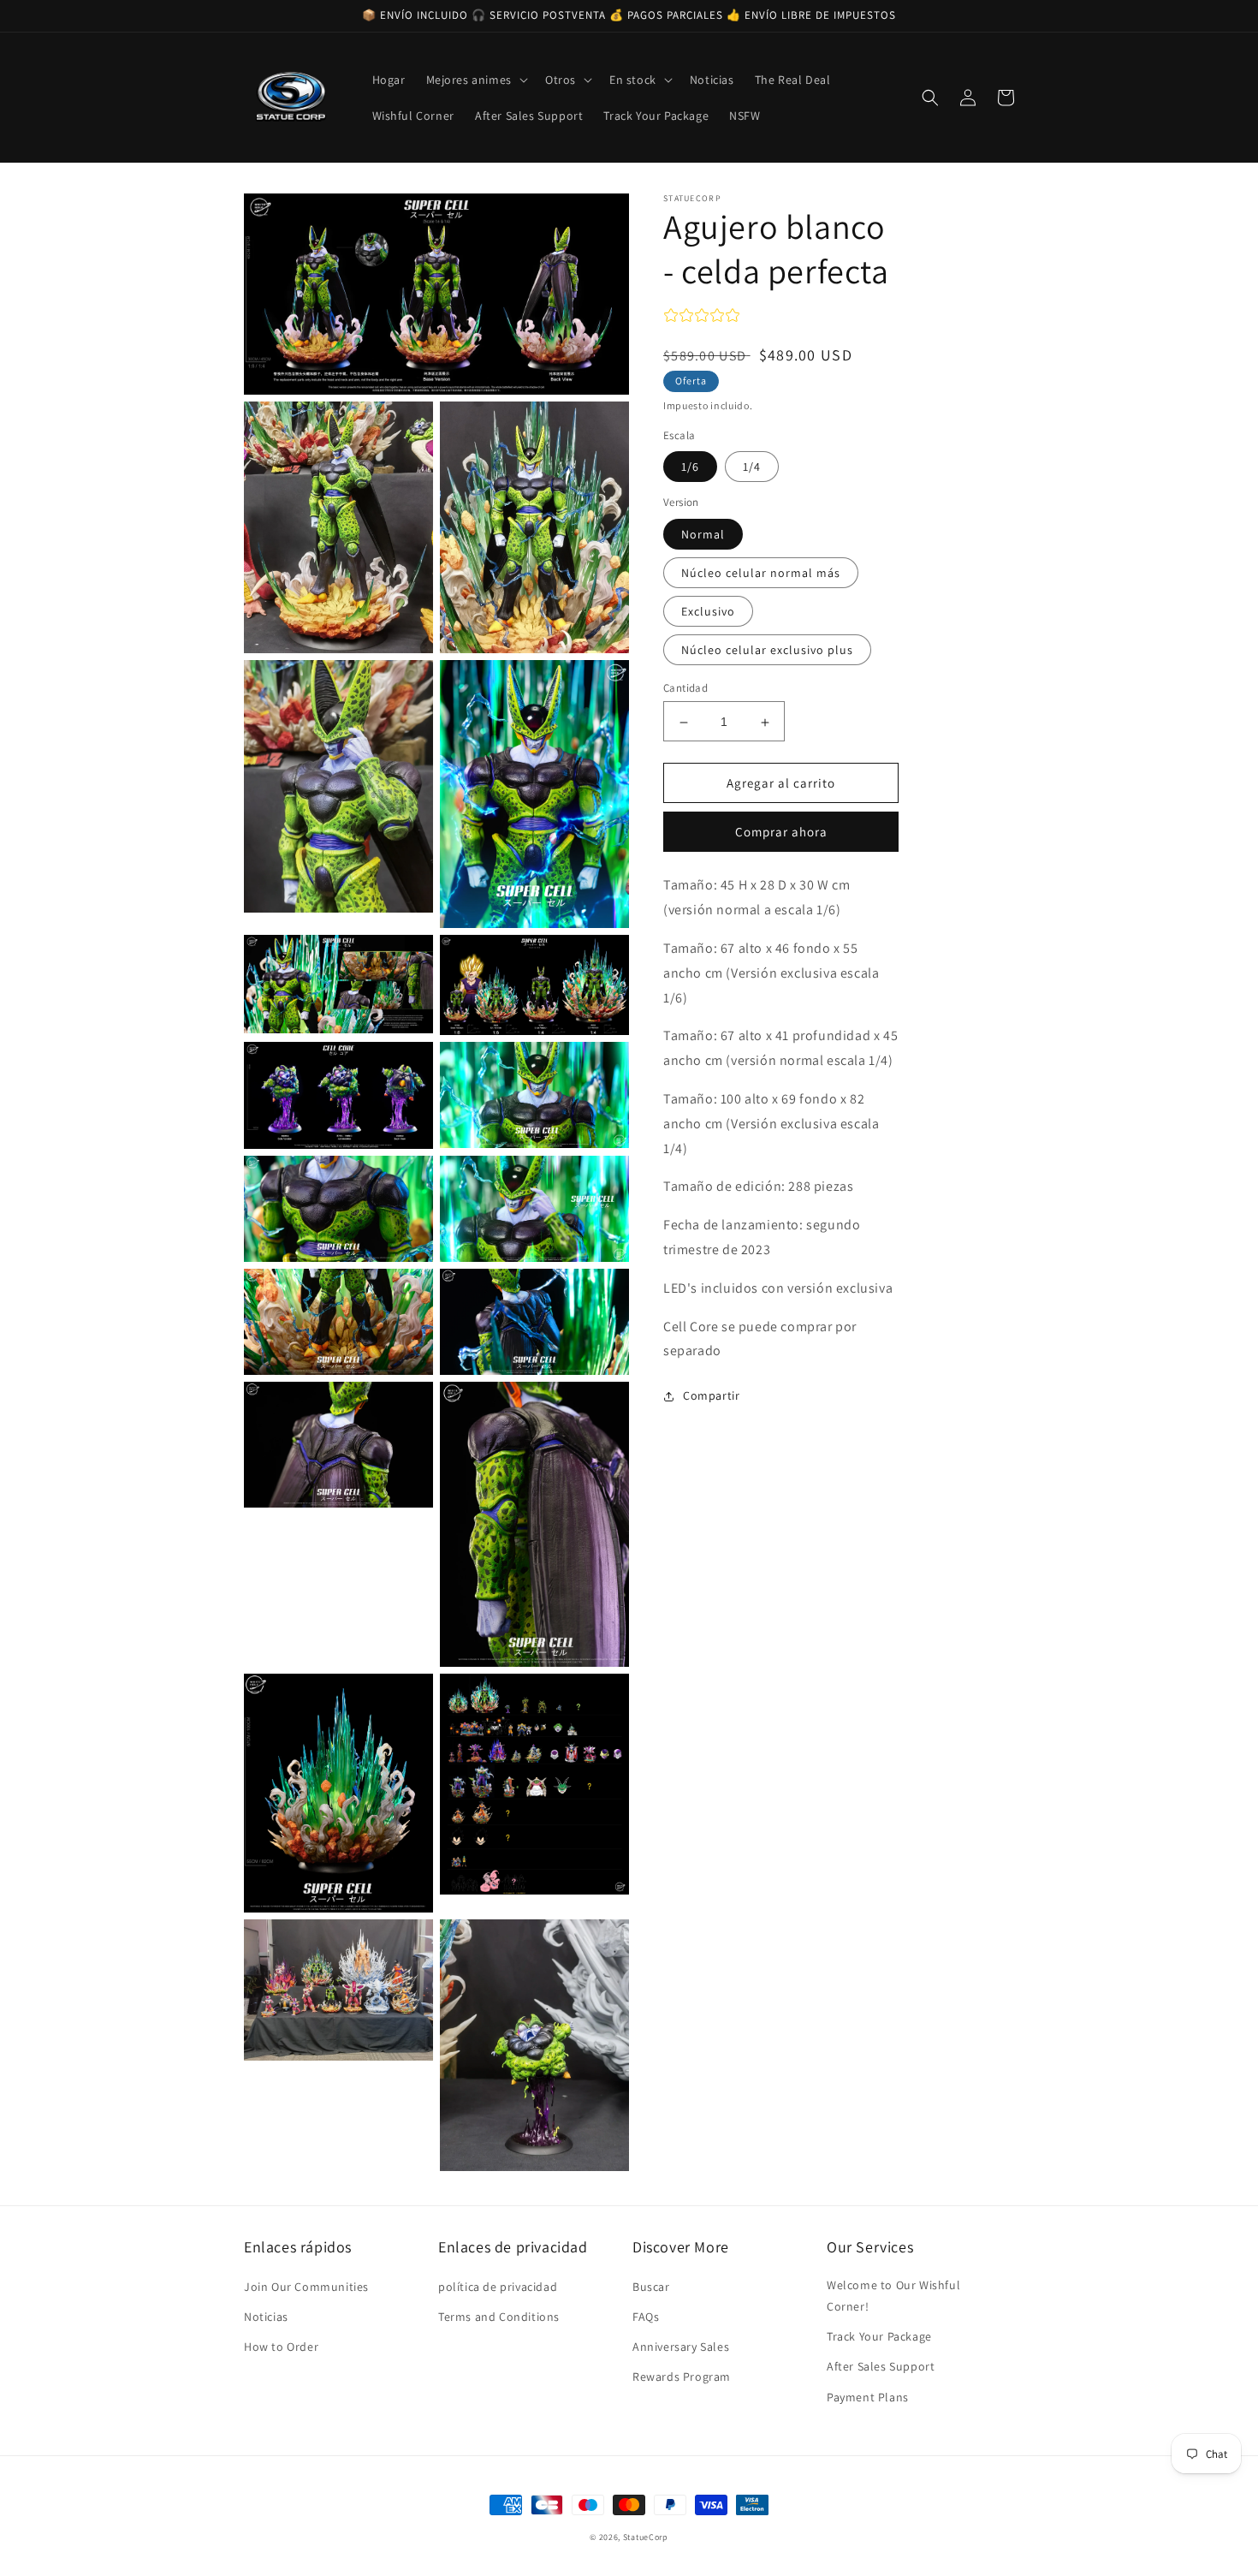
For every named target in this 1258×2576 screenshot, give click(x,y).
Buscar (651, 2287)
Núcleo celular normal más (761, 574)
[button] (475, 80)
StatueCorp (646, 2537)
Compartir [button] (711, 1396)
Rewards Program (682, 2377)
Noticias (266, 2317)
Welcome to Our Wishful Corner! (893, 2296)
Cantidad (685, 689)
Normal (703, 535)
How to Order (281, 2347)
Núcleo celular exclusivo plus (767, 651)
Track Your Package (879, 2336)
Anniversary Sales (681, 2347)
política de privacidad (498, 2287)
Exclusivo (708, 612)
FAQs (646, 2317)
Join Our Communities (306, 2287)
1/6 (690, 467)
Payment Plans (868, 2397)
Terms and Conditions (499, 2317)
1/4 (752, 467)
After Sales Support (881, 2366)
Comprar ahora (781, 833)
